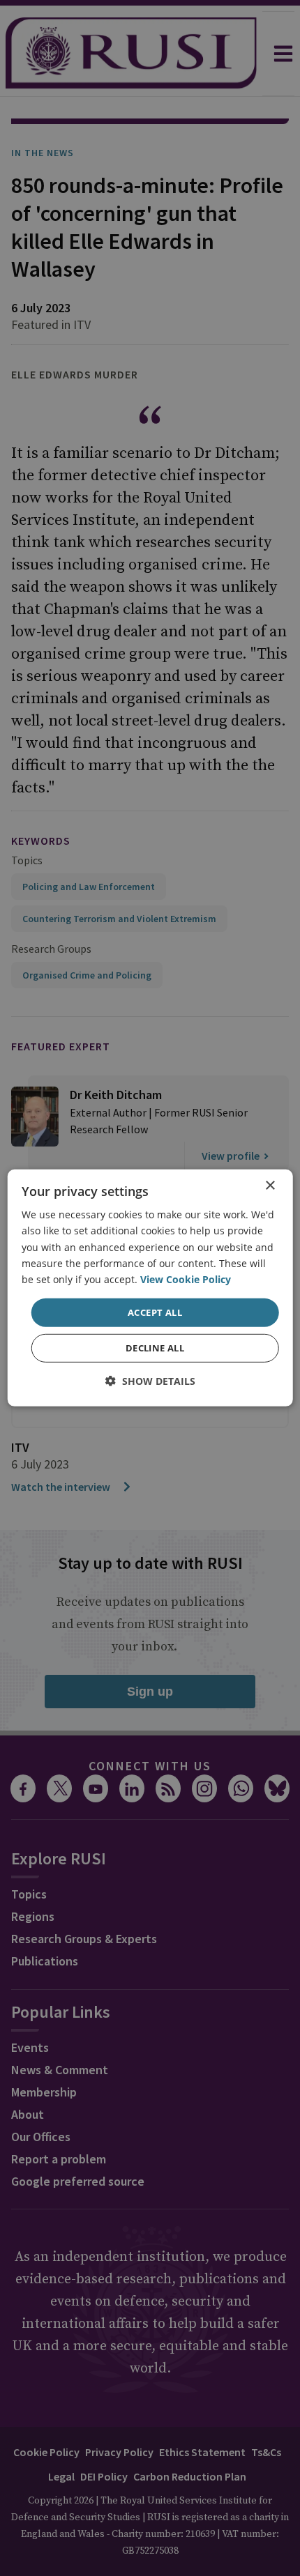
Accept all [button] (155, 1312)
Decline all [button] (155, 1348)
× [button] (270, 1186)
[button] (150, 1381)
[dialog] (150, 1288)
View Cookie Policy (186, 1279)
